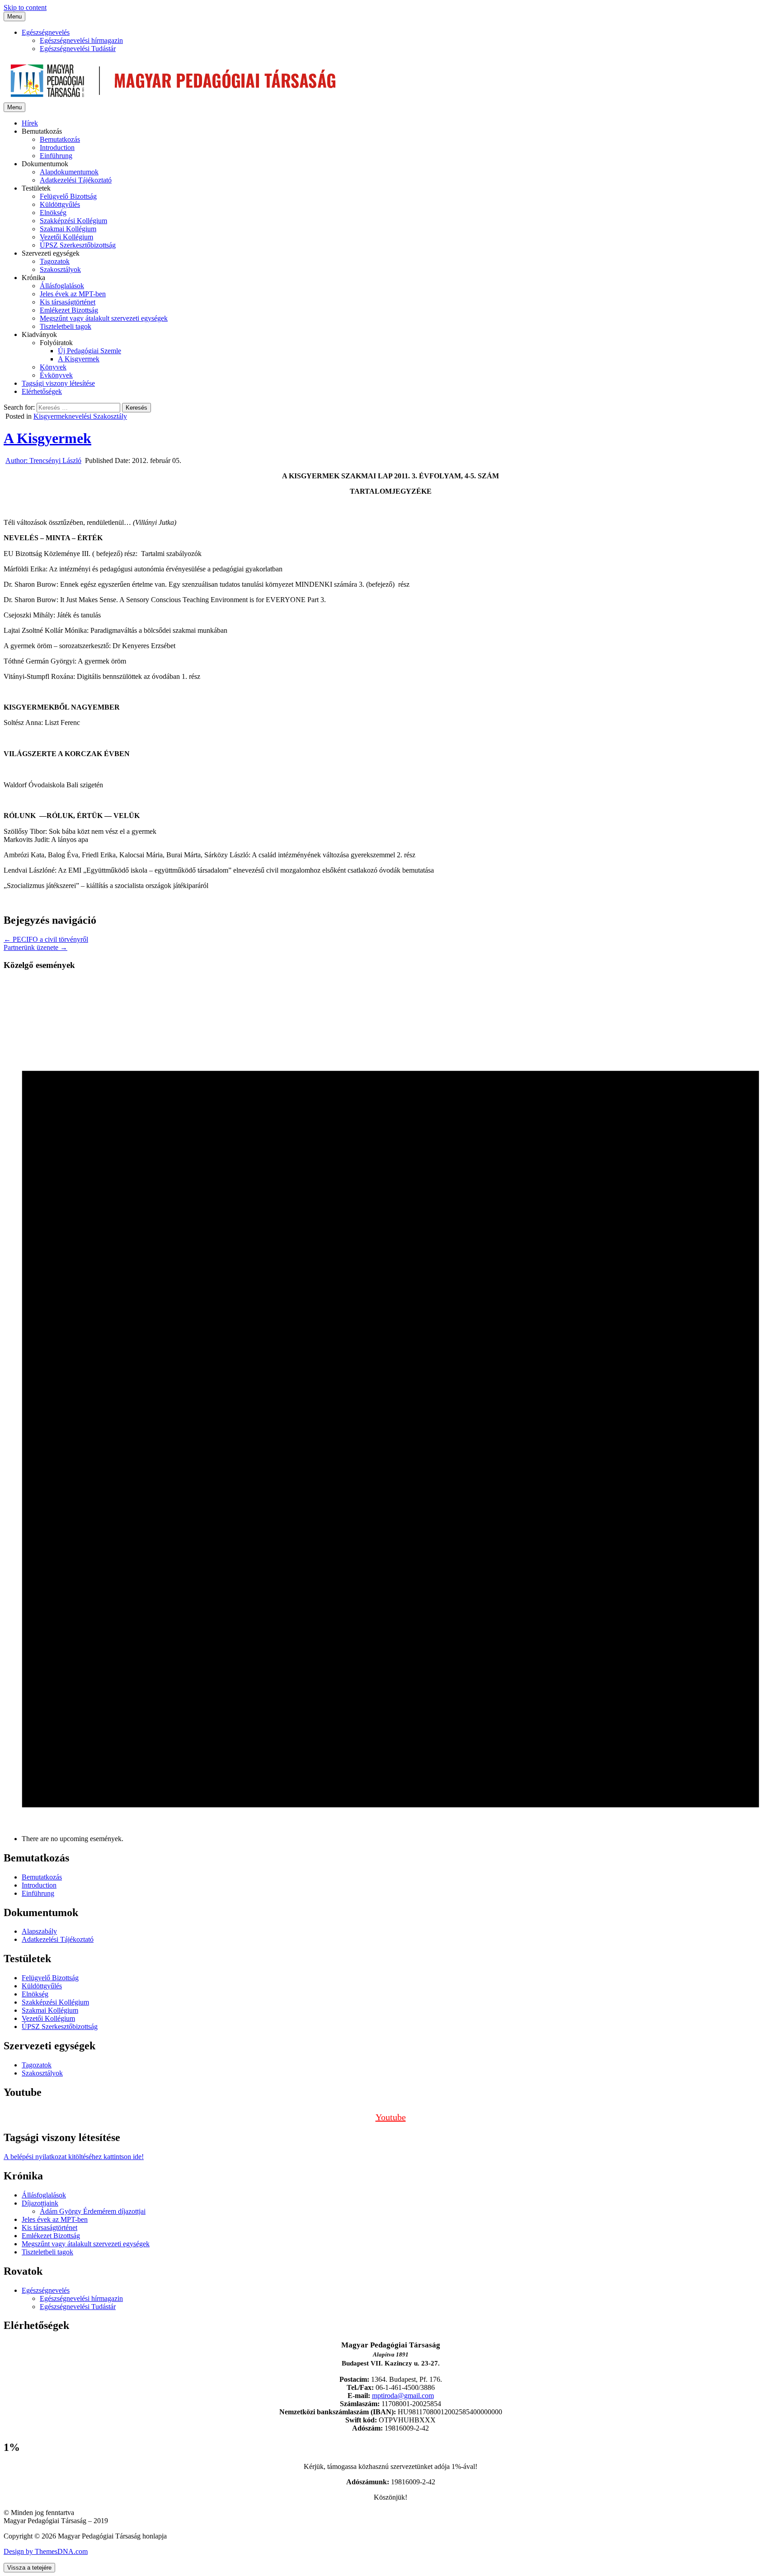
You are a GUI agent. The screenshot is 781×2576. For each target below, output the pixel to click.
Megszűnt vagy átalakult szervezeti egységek (104, 318)
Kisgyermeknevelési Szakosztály (80, 416)
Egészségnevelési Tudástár (78, 49)
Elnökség (53, 213)
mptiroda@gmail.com (403, 2396)
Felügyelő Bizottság (68, 196)
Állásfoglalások (62, 286)
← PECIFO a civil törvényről (46, 939)
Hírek (30, 123)
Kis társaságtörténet (68, 302)
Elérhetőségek (42, 391)
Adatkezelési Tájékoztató (76, 180)
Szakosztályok (60, 269)
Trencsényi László (43, 461)
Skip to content (25, 7)
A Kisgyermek (79, 359)
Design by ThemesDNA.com (46, 2551)
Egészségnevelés (46, 32)
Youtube (391, 2117)
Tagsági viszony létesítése (58, 383)
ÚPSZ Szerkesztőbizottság (78, 245)
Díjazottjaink (40, 2203)
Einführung (56, 156)
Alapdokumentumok (69, 172)
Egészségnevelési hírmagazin (81, 40)
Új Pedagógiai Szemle (89, 351)
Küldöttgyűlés (60, 204)
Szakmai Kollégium (68, 229)
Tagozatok (55, 261)
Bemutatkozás (60, 139)
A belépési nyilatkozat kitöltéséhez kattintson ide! (74, 2157)
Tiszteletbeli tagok (66, 326)
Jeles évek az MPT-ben (73, 294)
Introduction (57, 147)
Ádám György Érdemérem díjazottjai (93, 2211)
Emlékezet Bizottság (69, 310)
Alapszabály (39, 1931)
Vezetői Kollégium (66, 237)
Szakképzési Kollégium (73, 221)
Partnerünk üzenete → (35, 947)
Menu (14, 16)
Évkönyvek (56, 375)
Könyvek (53, 367)
